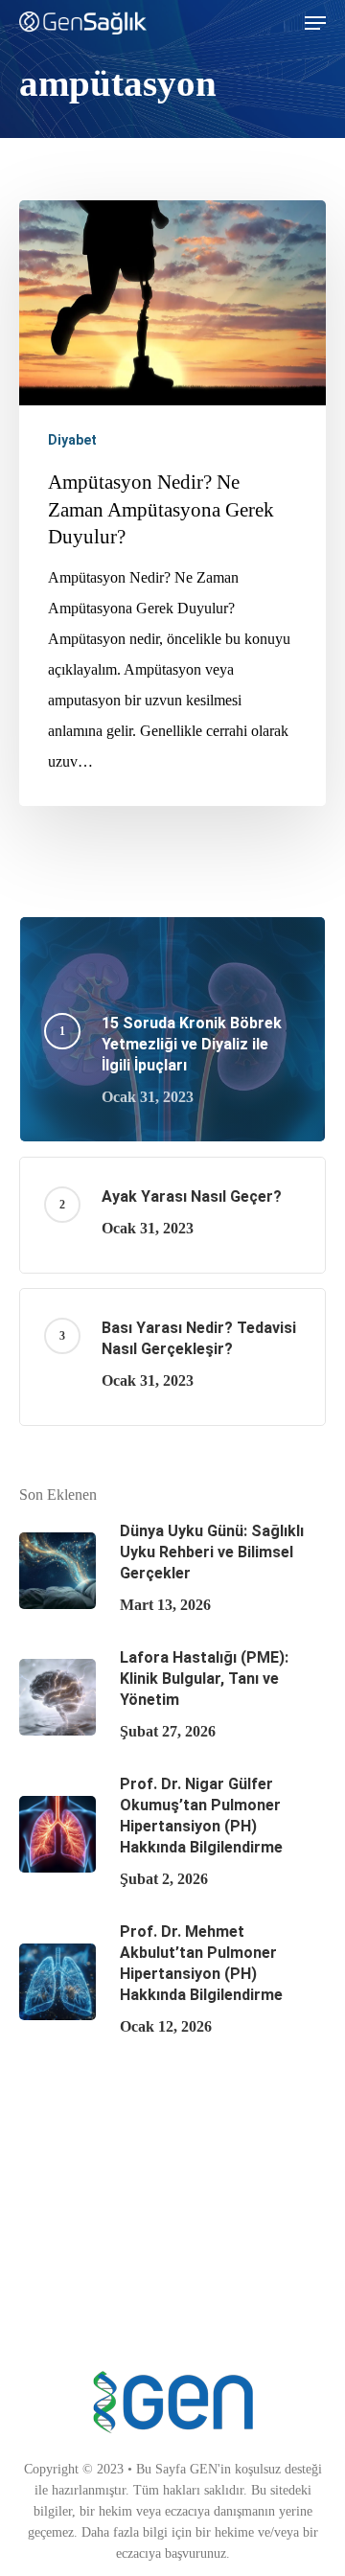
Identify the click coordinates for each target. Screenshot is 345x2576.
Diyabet (72, 440)
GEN (204, 2469)
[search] (277, 23)
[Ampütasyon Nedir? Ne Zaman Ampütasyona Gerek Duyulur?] (172, 503)
